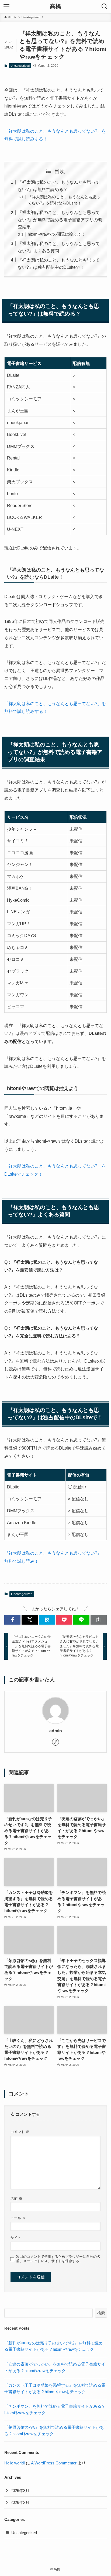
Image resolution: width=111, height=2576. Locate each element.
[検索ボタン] (105, 6)
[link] (55, 1742)
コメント (20, 2132)
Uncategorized (20, 66)
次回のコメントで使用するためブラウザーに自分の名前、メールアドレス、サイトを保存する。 (58, 2259)
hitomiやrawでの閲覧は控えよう (56, 234)
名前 (16, 2198)
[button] (12, 1620)
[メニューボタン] (6, 6)
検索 (101, 2313)
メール (18, 2218)
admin (56, 1731)
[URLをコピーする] (99, 1620)
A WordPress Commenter (54, 2463)
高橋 (55, 7)
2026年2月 (20, 2503)
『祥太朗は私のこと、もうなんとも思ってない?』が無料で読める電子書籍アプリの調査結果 (60, 219)
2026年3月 (20, 2491)
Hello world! (15, 2463)
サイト (16, 2238)
